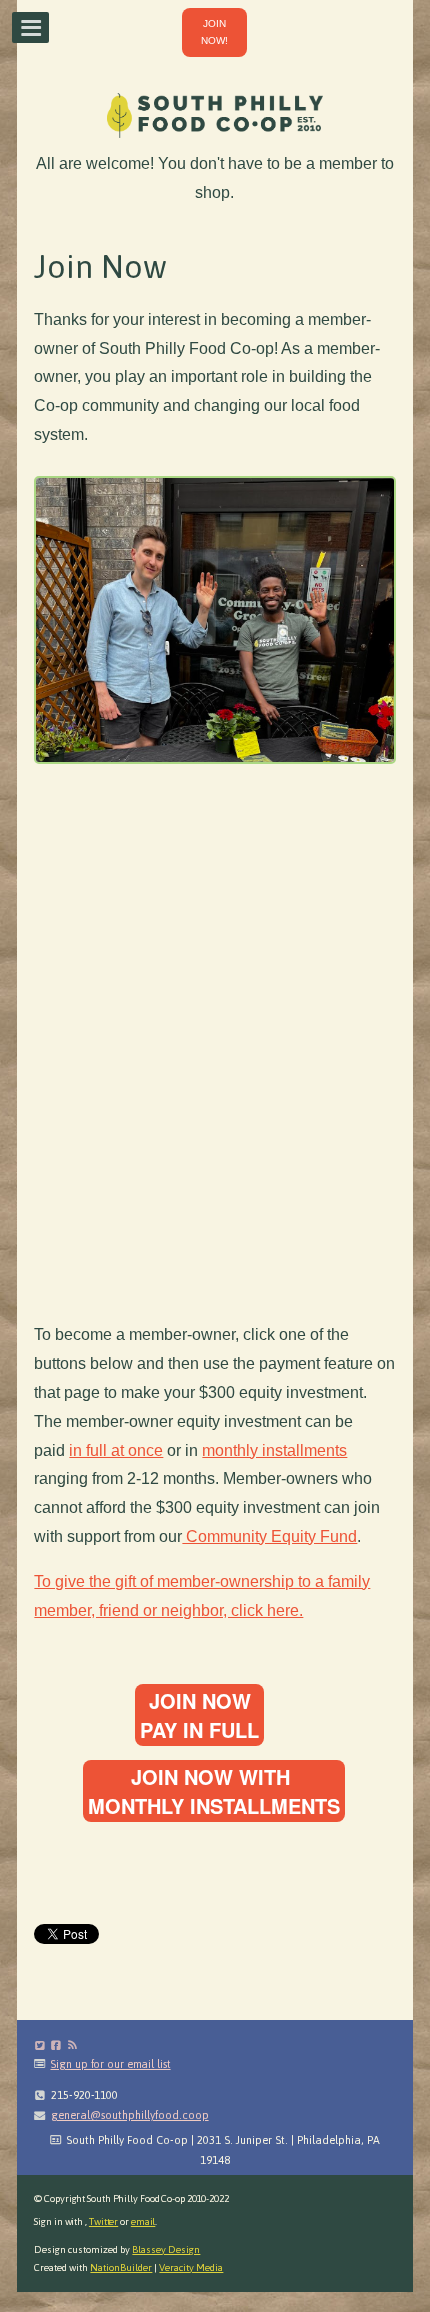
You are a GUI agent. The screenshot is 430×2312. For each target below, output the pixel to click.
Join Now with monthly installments (214, 1791)
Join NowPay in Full (199, 1715)
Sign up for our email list (110, 2064)
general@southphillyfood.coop (130, 2115)
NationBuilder (121, 2267)
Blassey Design (166, 2249)
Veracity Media (191, 2267)
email (143, 2221)
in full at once (116, 1450)
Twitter (103, 2221)
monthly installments (274, 1450)
